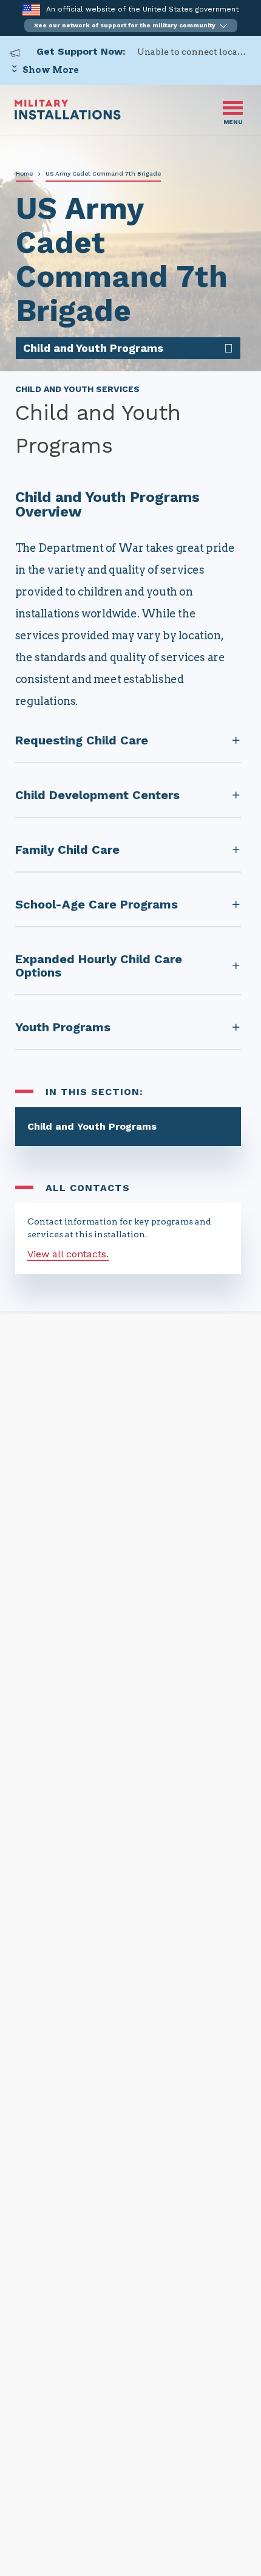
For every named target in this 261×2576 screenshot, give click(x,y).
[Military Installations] (68, 116)
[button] (131, 26)
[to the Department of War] (31, 9)
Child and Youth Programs (92, 1126)
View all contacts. (68, 1254)
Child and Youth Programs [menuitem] (93, 348)
